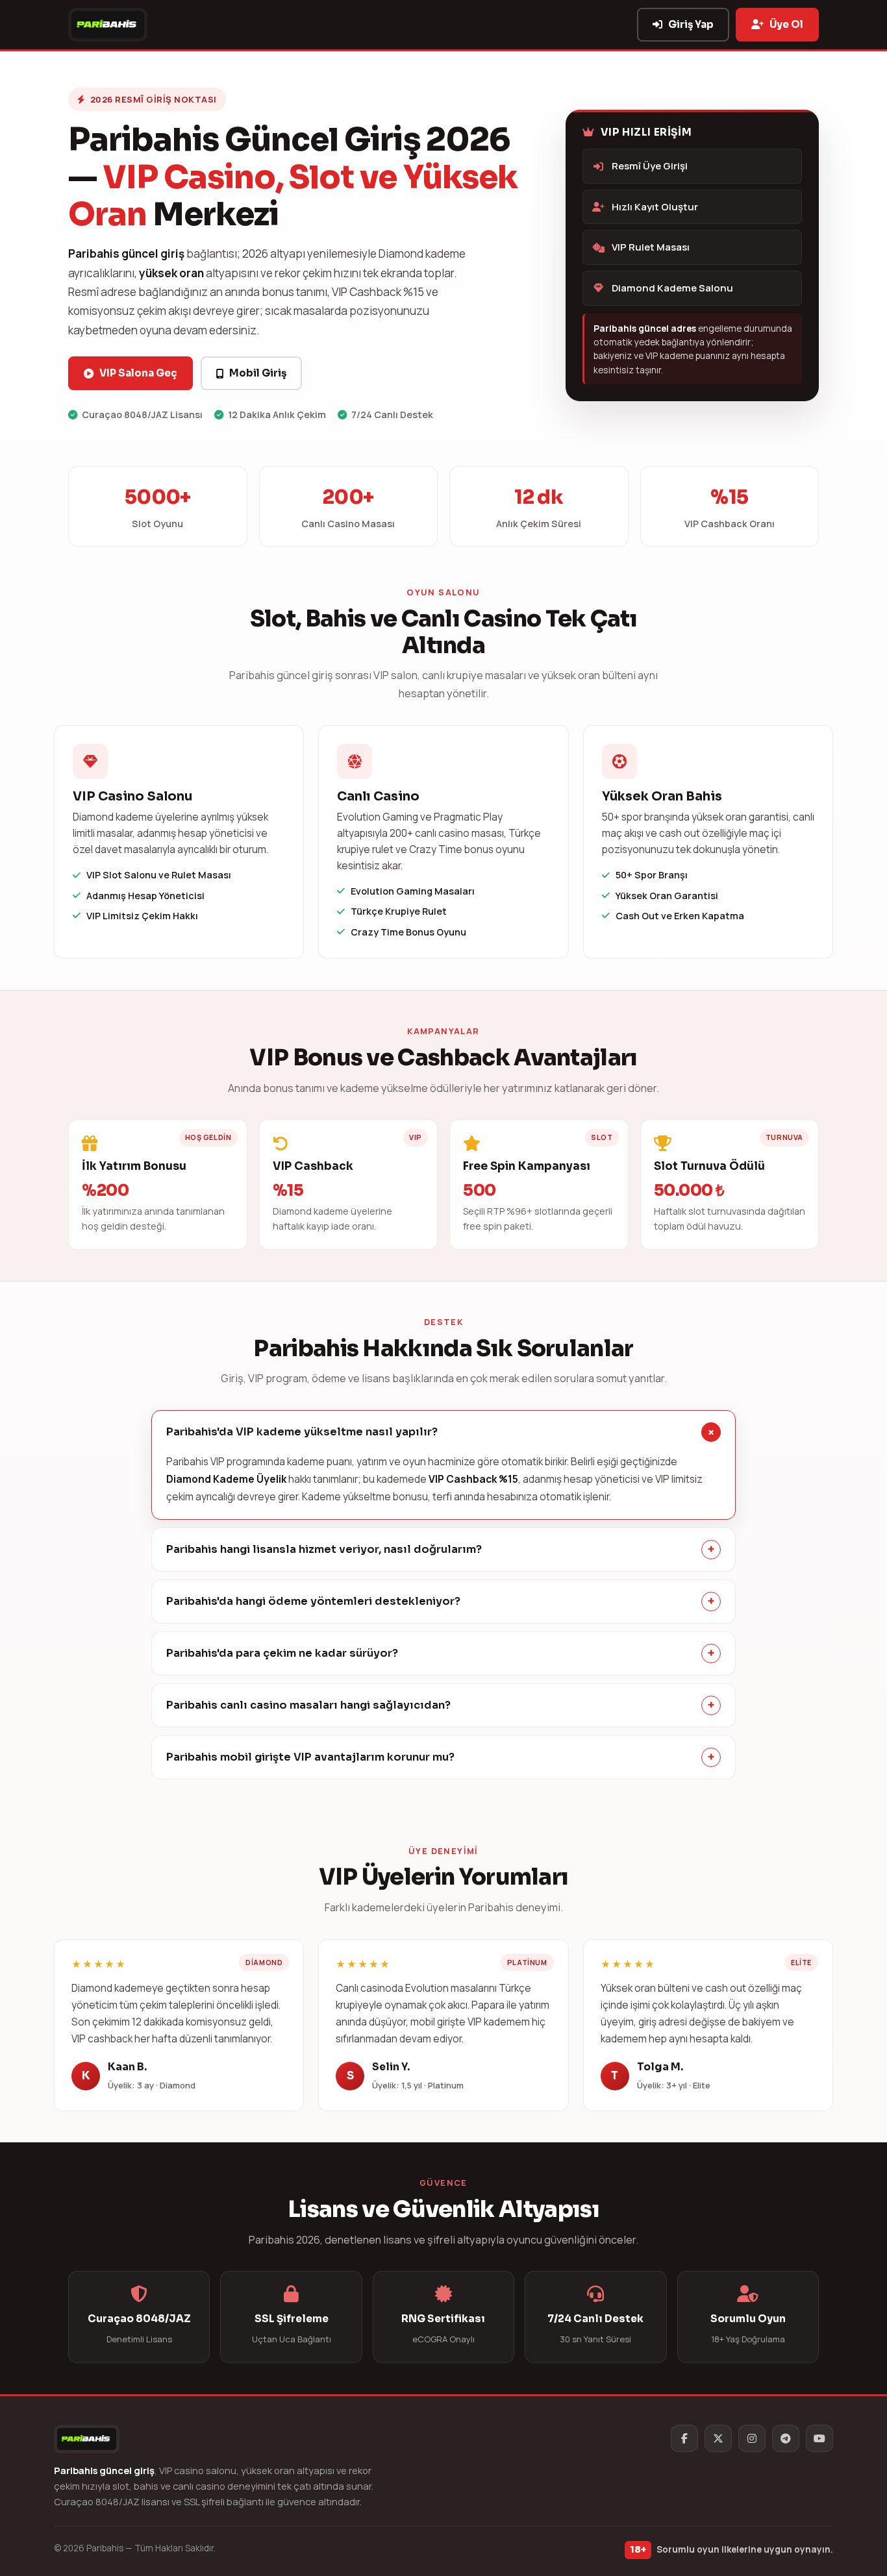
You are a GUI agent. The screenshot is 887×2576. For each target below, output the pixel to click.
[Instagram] (752, 2438)
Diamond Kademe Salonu (672, 288)
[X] (718, 2438)
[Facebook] (684, 2438)
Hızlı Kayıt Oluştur (655, 207)
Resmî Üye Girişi (650, 166)
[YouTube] (819, 2438)
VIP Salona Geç (138, 373)
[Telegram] (786, 2438)
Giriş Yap (691, 24)
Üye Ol (786, 24)
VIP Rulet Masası (651, 247)
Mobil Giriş (258, 373)
